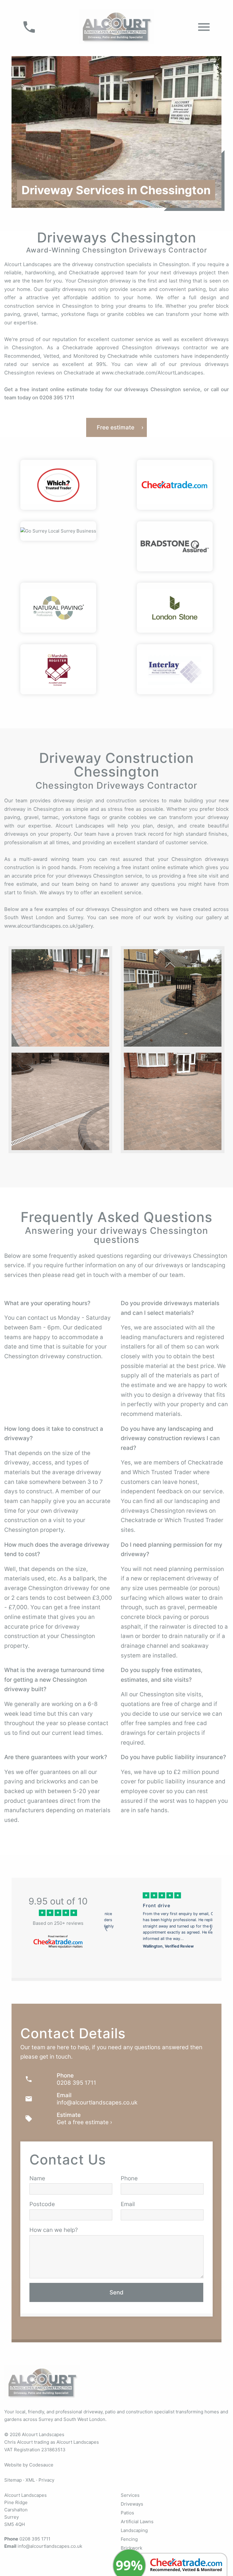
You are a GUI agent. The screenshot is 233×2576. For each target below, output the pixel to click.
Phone (129, 2178)
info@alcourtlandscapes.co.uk (97, 2102)
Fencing (129, 2539)
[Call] (29, 27)
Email (128, 2204)
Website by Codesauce (29, 2465)
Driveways (132, 2504)
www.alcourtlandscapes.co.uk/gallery (49, 926)
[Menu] (204, 27)
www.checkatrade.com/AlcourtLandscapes (152, 373)
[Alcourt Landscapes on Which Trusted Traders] (58, 485)
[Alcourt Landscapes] (116, 26)
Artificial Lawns (137, 2522)
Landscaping (134, 2530)
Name (37, 2178)
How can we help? (54, 2230)
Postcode (42, 2204)
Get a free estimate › (84, 2122)
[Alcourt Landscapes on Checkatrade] (175, 485)
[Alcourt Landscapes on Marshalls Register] (58, 669)
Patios (127, 2513)
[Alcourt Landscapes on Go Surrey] (58, 531)
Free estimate (116, 427)
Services (130, 2495)
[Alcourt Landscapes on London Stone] (175, 608)
